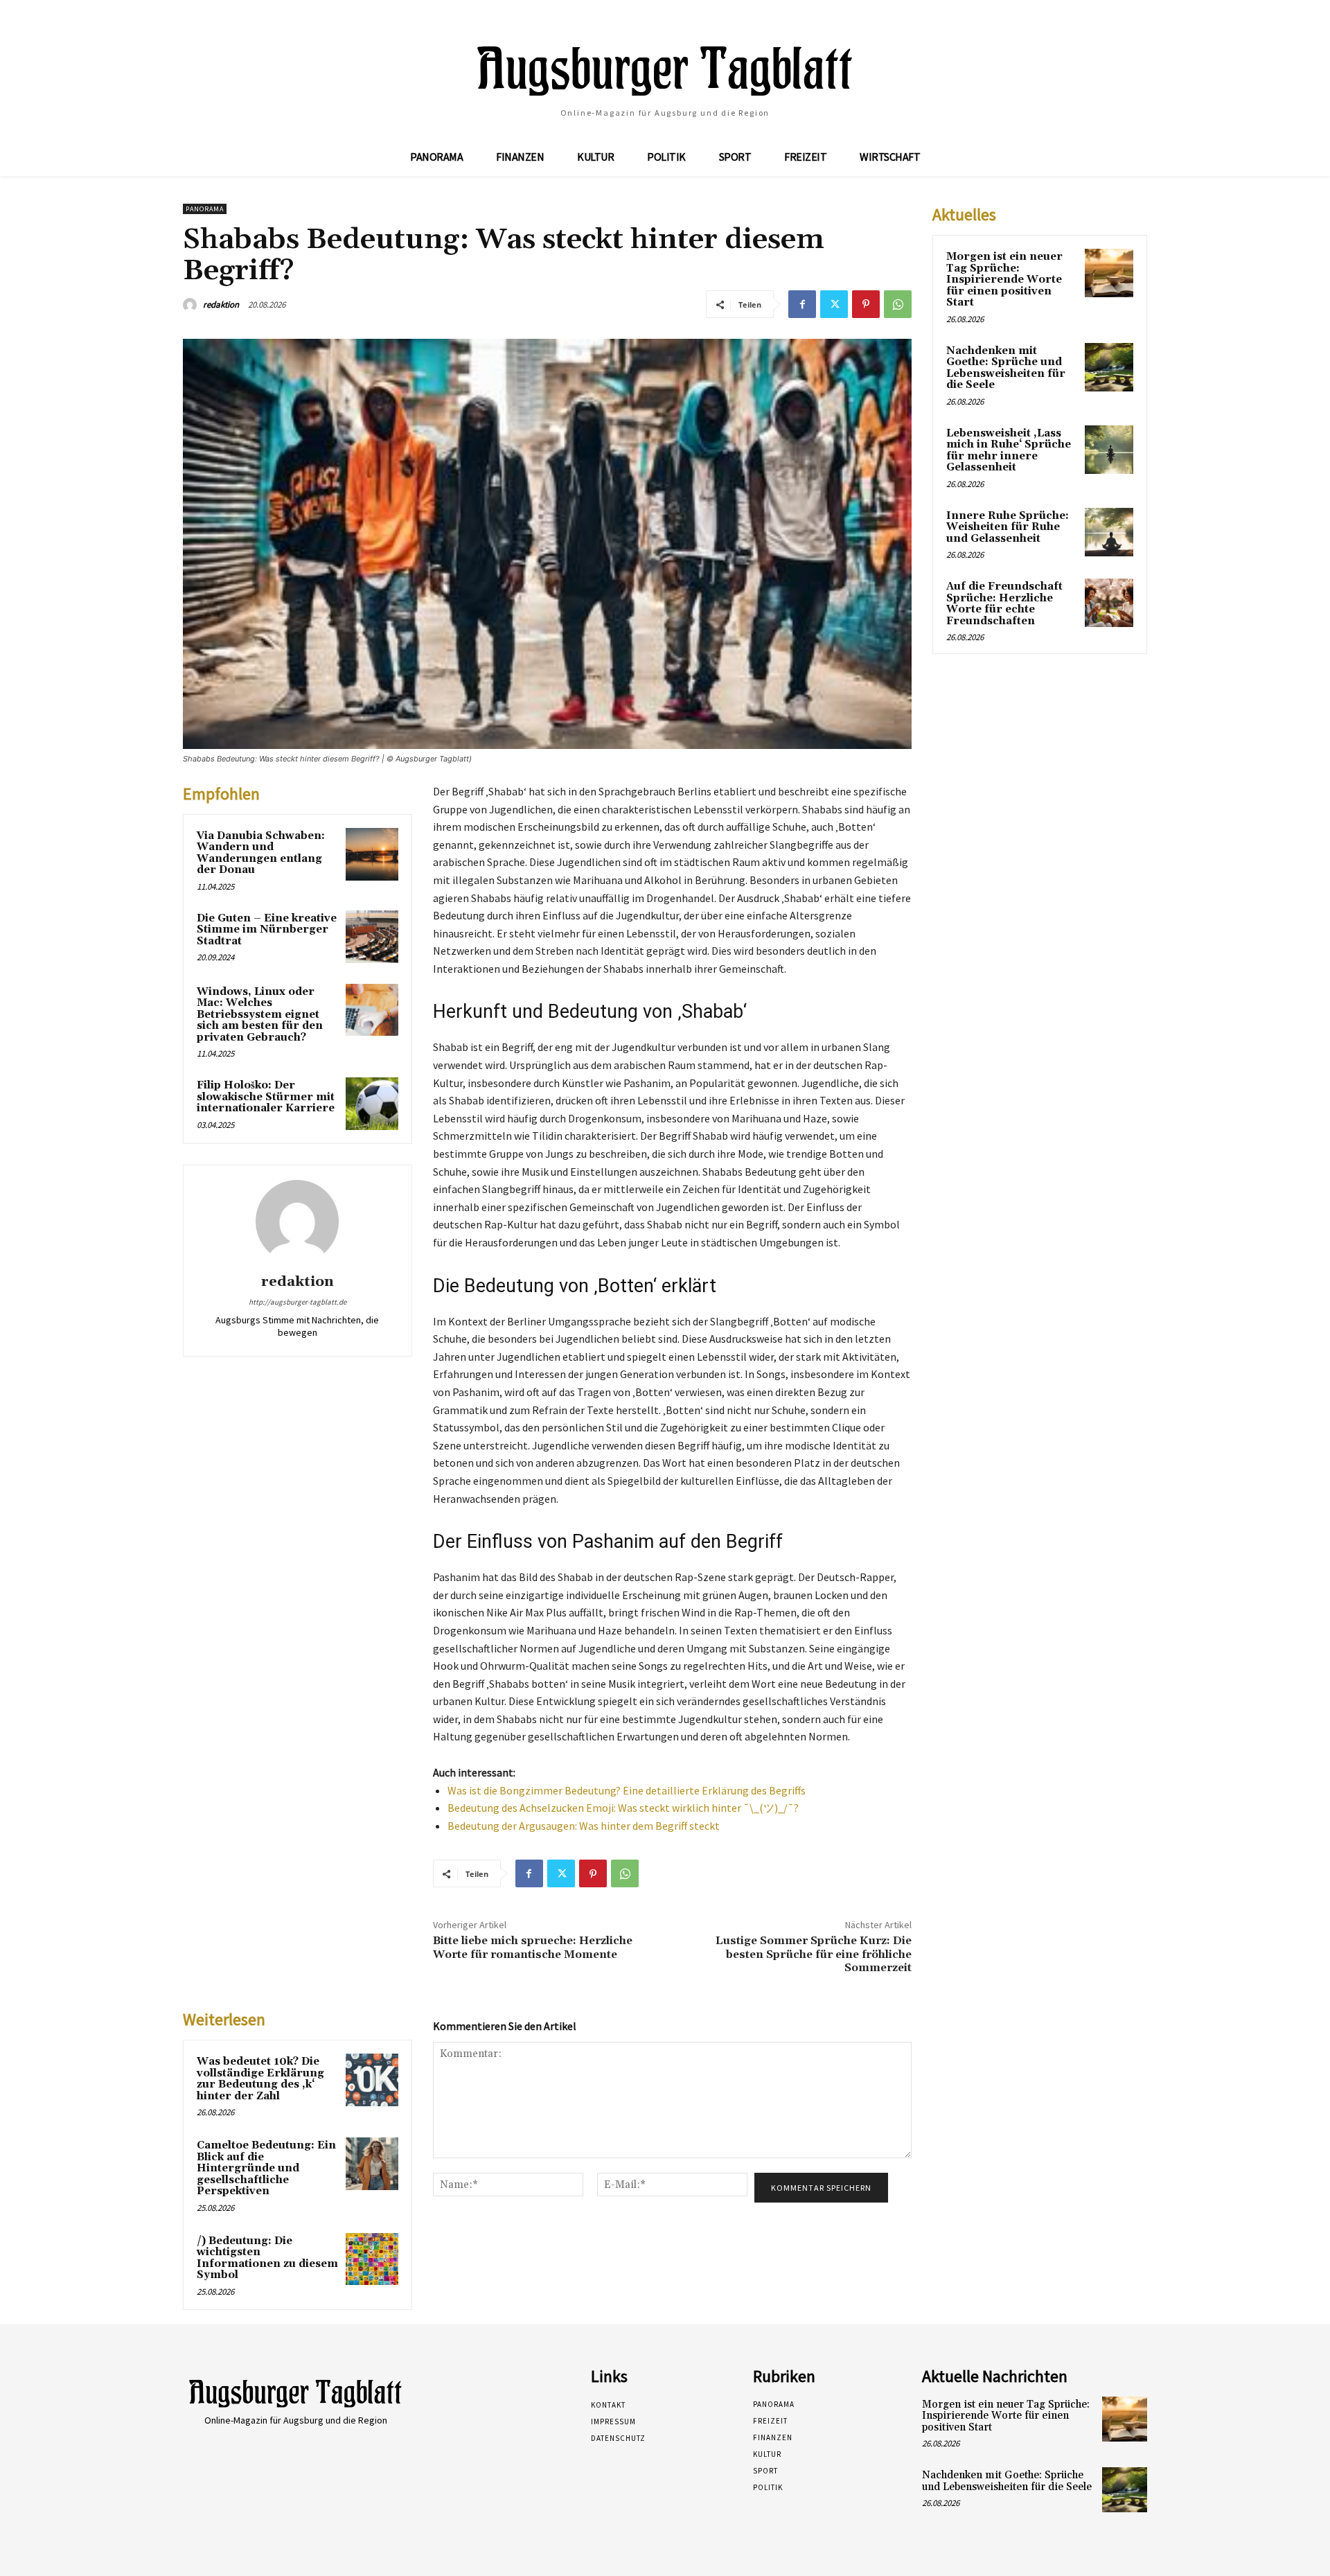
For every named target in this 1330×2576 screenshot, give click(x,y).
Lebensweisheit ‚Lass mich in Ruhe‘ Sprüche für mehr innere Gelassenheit (1009, 451)
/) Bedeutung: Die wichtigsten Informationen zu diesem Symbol (267, 2258)
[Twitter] (834, 304)
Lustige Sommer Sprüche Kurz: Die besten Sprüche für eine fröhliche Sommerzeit (814, 1954)
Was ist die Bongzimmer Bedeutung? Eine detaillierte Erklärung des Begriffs (627, 1790)
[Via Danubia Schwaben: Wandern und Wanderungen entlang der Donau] (372, 854)
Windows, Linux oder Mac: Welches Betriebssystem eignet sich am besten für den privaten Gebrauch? (260, 1015)
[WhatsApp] (898, 304)
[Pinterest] (866, 304)
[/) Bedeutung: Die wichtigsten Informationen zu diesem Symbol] (372, 2259)
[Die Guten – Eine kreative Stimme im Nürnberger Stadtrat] (372, 937)
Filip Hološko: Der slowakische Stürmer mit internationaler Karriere (266, 1097)
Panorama (205, 209)
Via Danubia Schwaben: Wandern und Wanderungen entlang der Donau (261, 853)
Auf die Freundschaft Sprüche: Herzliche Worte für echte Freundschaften (1004, 604)
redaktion (221, 305)
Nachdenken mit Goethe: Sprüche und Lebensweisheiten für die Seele (1006, 368)
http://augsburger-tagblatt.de (298, 1302)
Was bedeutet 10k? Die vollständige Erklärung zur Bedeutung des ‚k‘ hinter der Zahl (260, 2079)
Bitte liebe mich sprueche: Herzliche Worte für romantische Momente (533, 1947)
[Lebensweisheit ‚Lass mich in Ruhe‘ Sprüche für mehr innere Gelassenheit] (1109, 450)
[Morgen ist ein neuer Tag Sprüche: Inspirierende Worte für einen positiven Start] (1109, 273)
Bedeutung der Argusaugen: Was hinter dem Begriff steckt (584, 1826)
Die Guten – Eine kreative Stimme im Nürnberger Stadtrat (267, 930)
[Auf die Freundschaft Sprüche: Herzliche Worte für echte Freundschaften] (1109, 603)
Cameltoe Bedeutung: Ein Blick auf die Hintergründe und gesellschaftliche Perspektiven (266, 2168)
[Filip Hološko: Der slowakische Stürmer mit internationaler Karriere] (372, 1104)
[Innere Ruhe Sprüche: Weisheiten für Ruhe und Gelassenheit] (1109, 532)
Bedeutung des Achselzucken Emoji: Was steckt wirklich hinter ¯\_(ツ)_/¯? (623, 1808)
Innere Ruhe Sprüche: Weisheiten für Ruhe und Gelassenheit (1008, 527)
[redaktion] (192, 305)
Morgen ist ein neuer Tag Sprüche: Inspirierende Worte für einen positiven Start (1004, 280)
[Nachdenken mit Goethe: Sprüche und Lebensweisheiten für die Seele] (1109, 367)
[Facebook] (802, 304)
